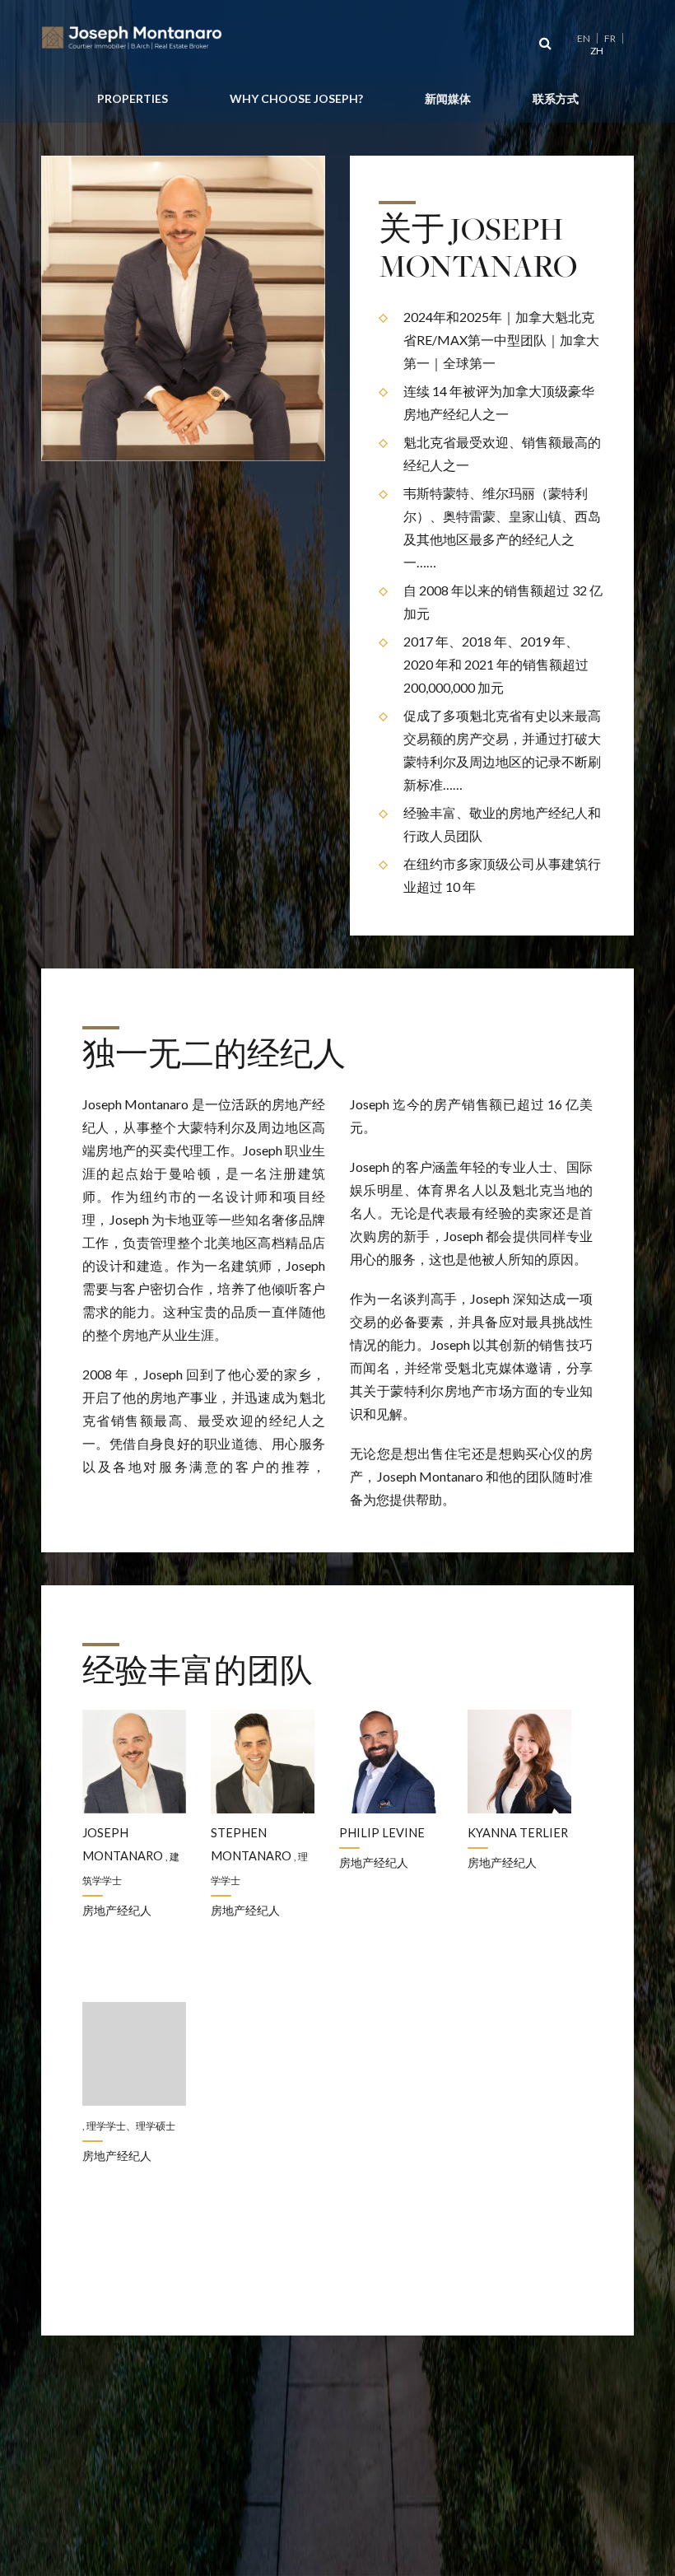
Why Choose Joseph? (296, 98)
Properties (133, 98)
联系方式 (556, 98)
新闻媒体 (448, 98)
